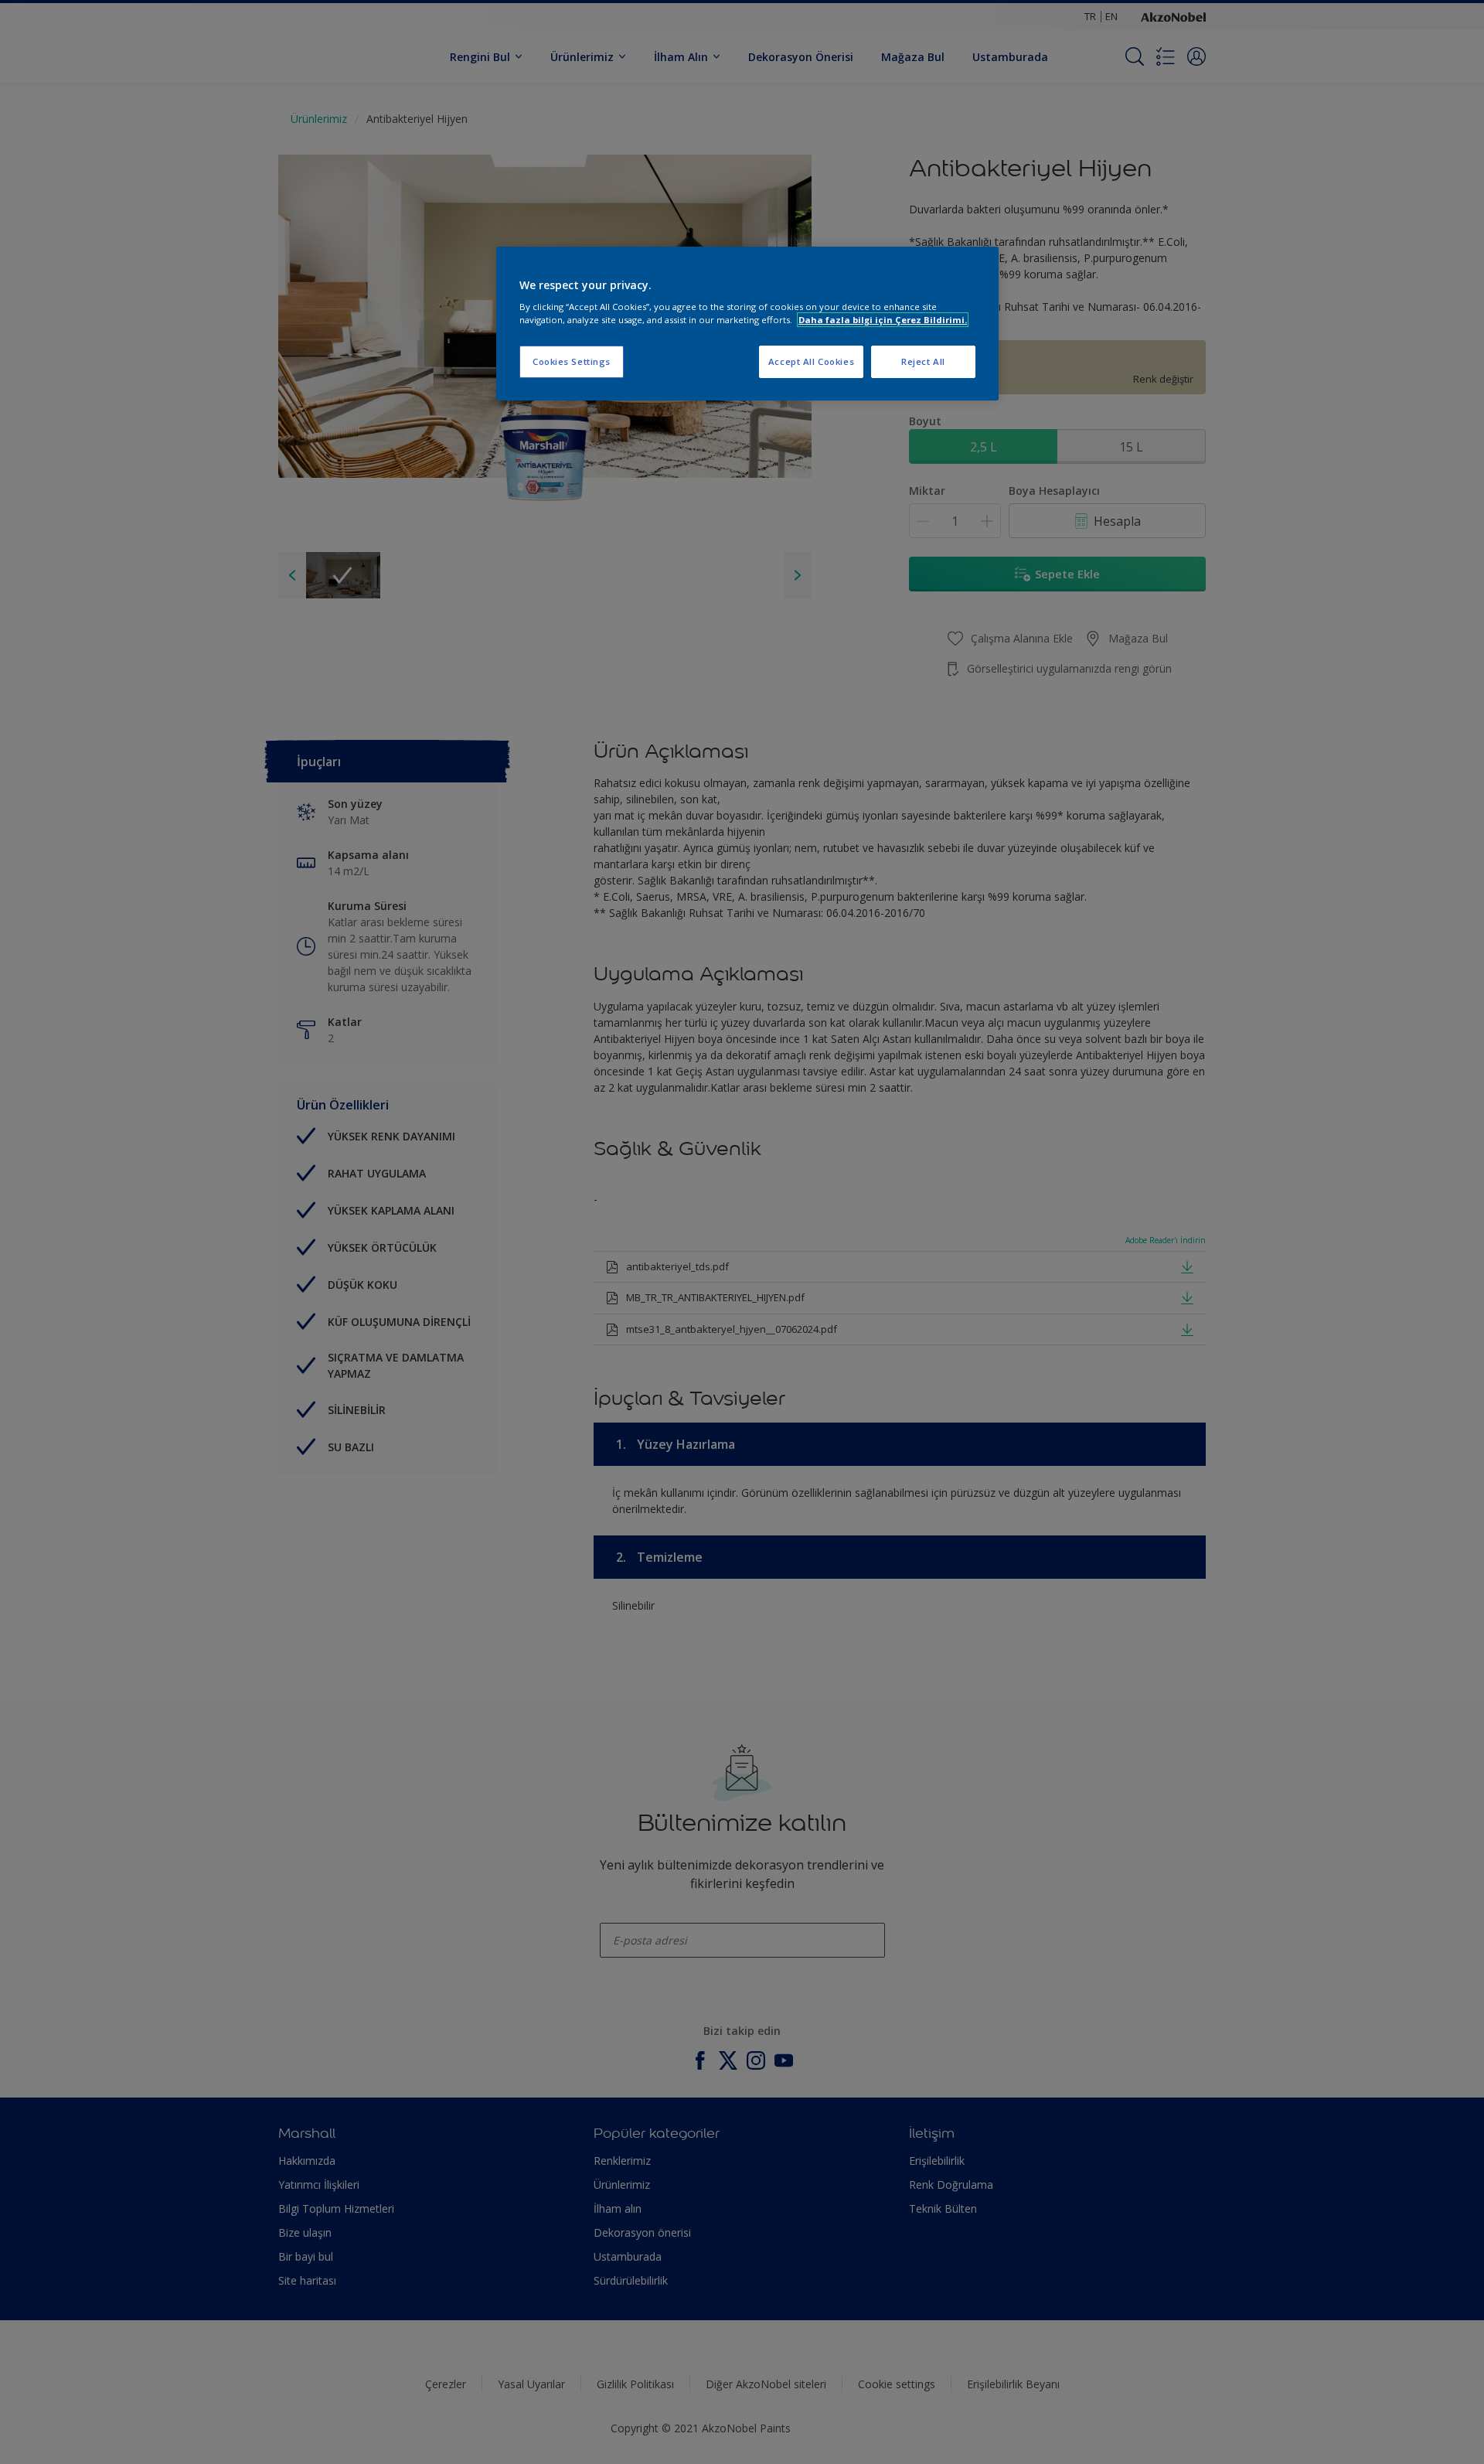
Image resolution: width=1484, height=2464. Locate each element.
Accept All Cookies (811, 361)
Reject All (923, 361)
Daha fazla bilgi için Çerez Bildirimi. (883, 320)
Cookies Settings (572, 361)
